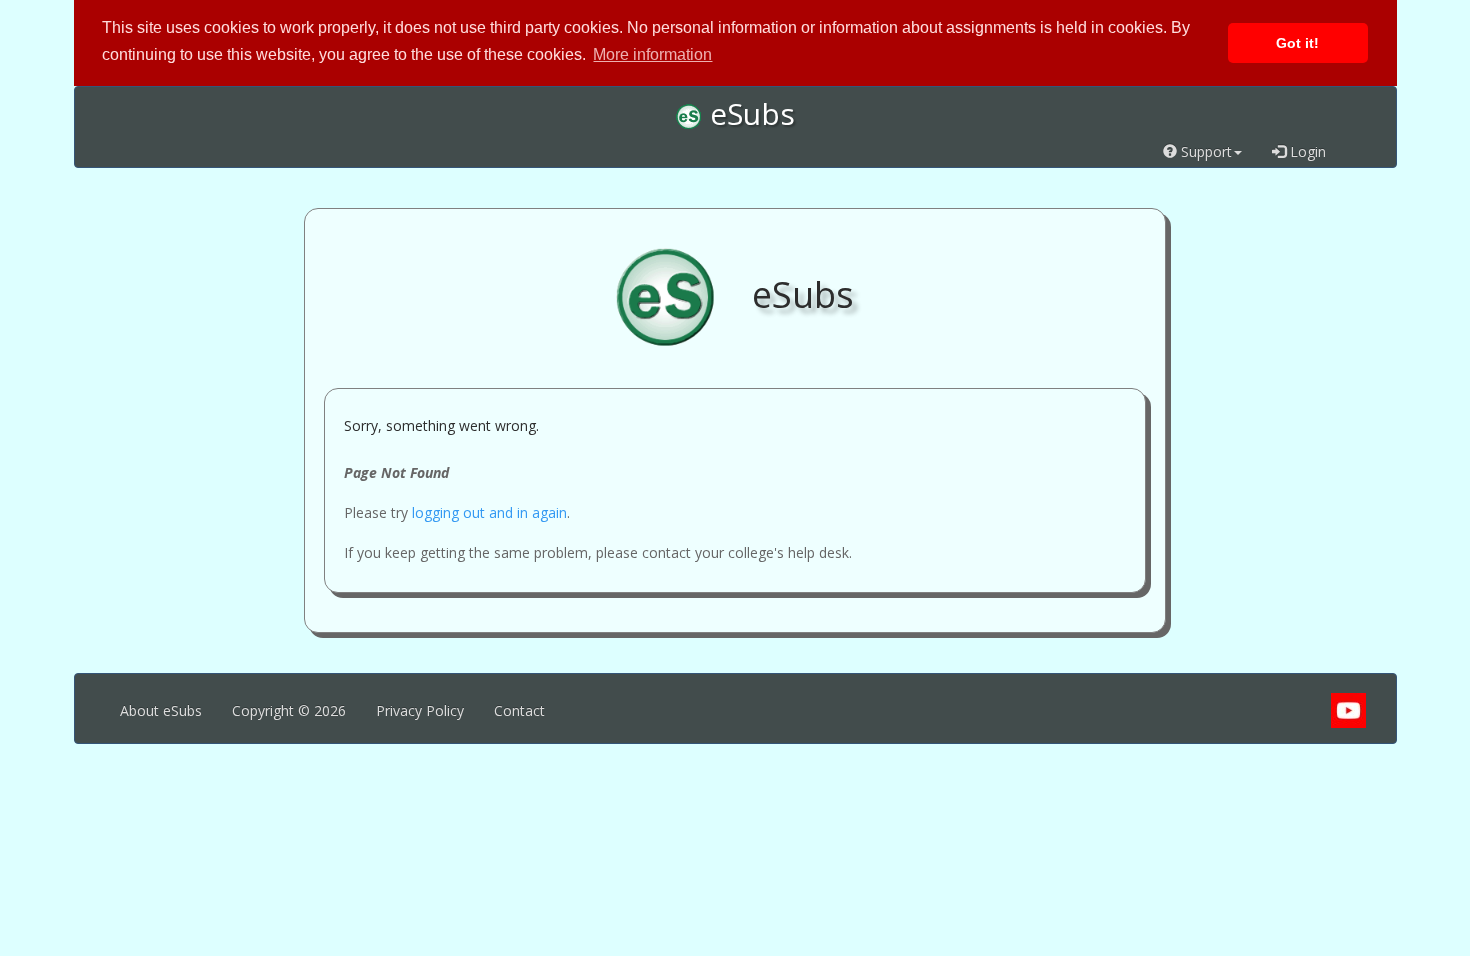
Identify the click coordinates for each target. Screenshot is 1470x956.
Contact (519, 710)
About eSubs (161, 710)
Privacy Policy (420, 710)
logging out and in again (489, 512)
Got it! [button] (1297, 43)
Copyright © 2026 (289, 710)
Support (1204, 151)
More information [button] (652, 54)
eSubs (748, 113)
